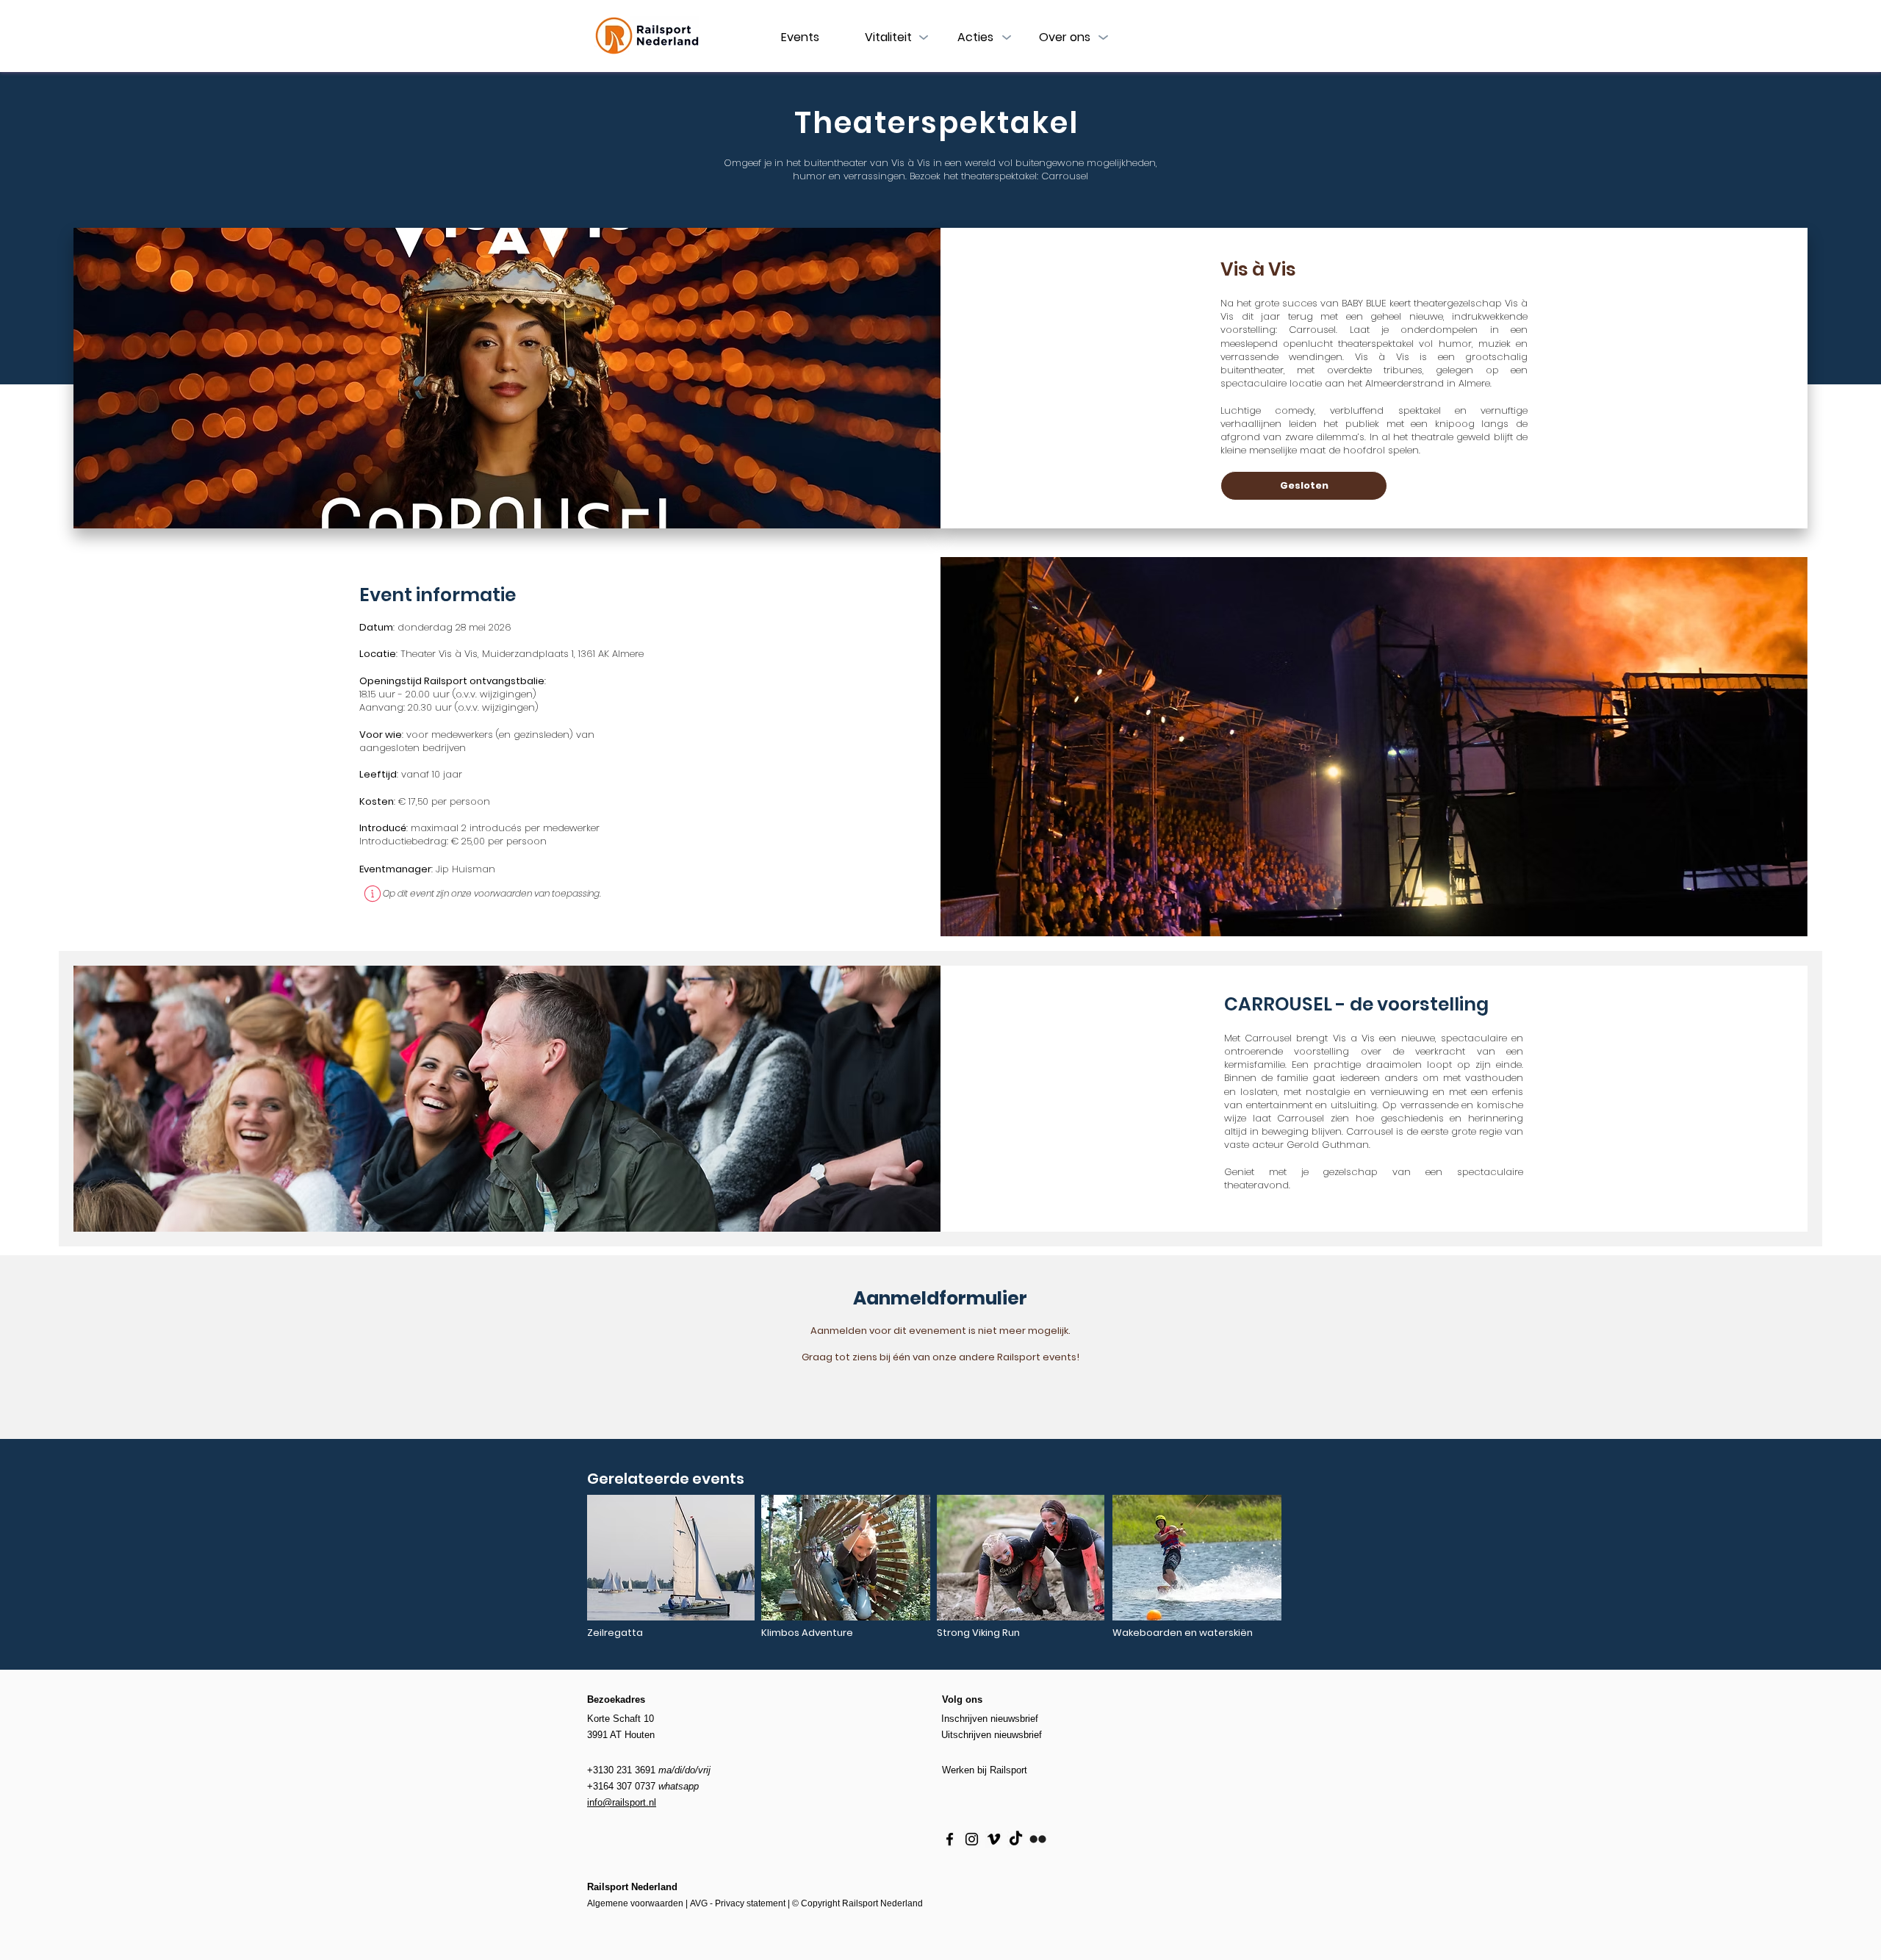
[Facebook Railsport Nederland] (950, 1839)
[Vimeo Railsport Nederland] (994, 1839)
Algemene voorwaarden (635, 1903)
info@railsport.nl (622, 1802)
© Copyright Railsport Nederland (857, 1903)
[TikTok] (1016, 1839)
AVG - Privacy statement (738, 1903)
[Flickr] (1038, 1839)
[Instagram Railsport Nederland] (972, 1839)
